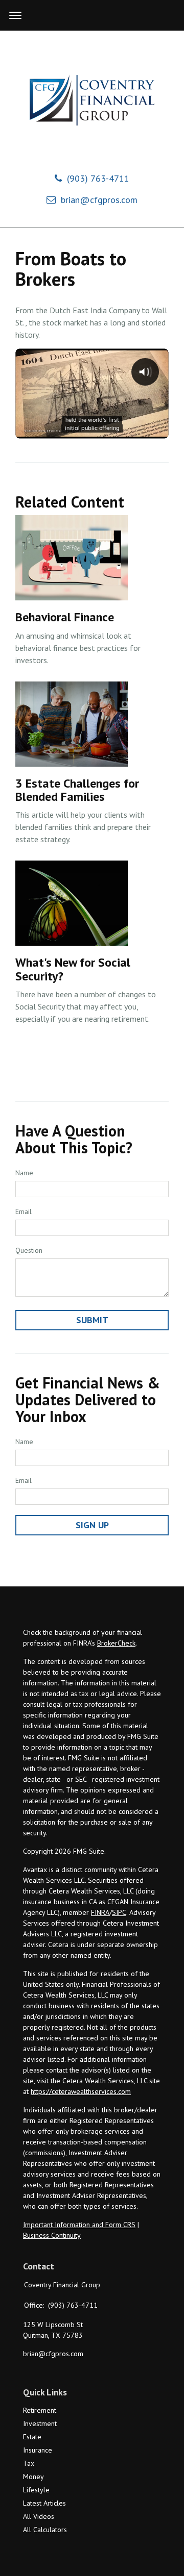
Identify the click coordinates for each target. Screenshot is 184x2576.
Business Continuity (52, 2235)
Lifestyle (36, 2490)
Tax (29, 2463)
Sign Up (92, 1525)
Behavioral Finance (65, 617)
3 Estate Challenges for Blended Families (77, 790)
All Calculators (45, 2530)
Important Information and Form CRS (79, 2225)
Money (33, 2477)
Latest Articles (44, 2503)
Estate (32, 2437)
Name (24, 1173)
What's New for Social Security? (73, 969)
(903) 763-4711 (98, 178)
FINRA (100, 1912)
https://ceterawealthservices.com (81, 2091)
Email (24, 1211)
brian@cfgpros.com (99, 200)
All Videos (39, 2516)
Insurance (38, 2450)
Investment (40, 2423)
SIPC (119, 1912)
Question (29, 1250)
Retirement (40, 2410)
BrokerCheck (116, 1643)
